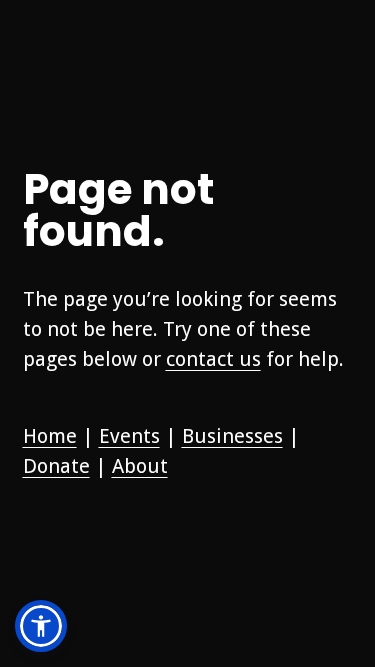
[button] (41, 626)
